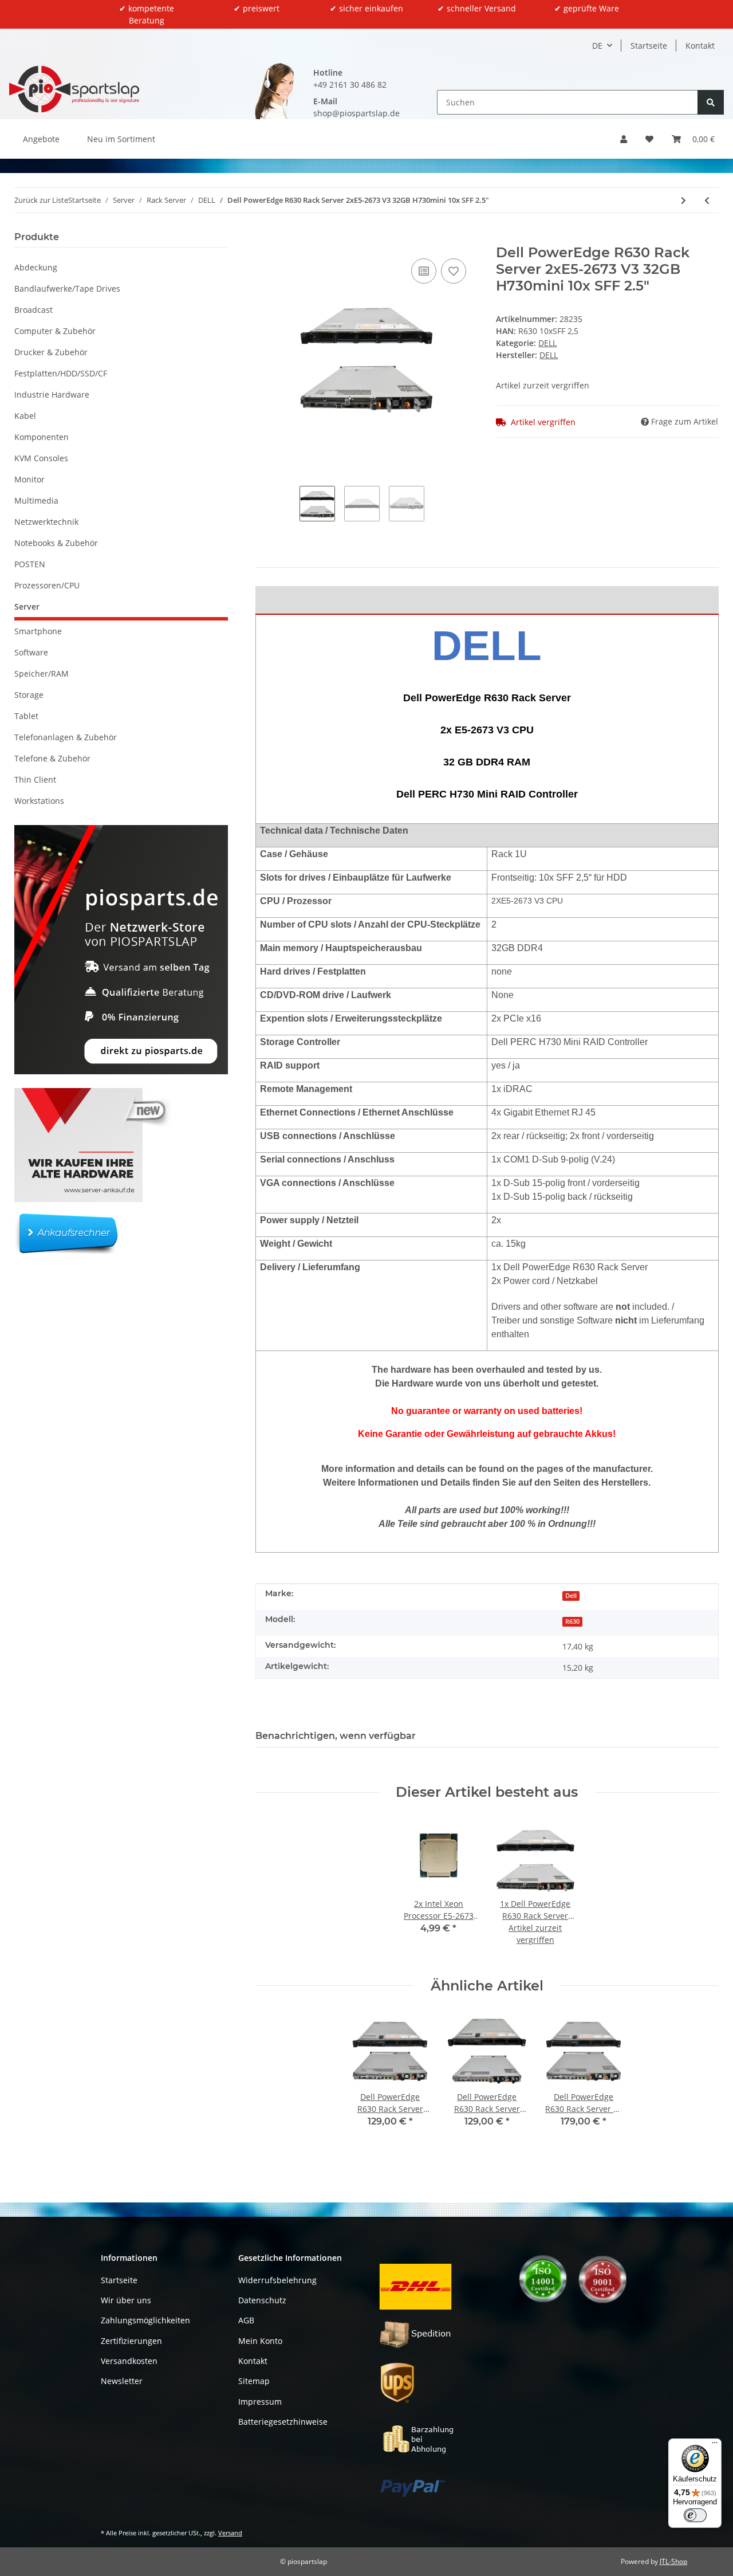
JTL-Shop (673, 2561)
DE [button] (597, 46)
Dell (571, 1596)
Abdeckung (36, 267)
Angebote (41, 139)
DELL (547, 343)
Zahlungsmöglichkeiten (145, 2320)
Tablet (26, 716)
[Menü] (715, 2445)
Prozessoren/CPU (47, 585)
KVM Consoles (41, 458)
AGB (246, 2320)
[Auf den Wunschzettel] (454, 271)
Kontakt (700, 46)
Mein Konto (260, 2341)
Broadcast (34, 310)
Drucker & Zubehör (51, 352)
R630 (572, 1621)
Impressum (260, 2402)
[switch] (695, 2515)
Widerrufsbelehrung (277, 2280)
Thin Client (35, 780)
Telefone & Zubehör (52, 758)
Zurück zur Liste (41, 200)
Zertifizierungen (131, 2341)
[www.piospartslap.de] (74, 89)
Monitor (29, 479)
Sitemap (254, 2381)
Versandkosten (129, 2361)
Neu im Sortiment (121, 139)
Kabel (25, 416)
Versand (230, 2533)
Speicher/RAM (42, 674)
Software (31, 652)
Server (27, 606)
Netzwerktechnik (46, 522)
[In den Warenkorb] (265, 238)
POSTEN (30, 564)
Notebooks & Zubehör (56, 543)
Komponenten (42, 437)
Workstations (39, 801)
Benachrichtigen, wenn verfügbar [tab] (336, 1736)
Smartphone (38, 631)
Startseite (649, 46)
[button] (624, 139)
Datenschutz (262, 2300)
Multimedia (36, 500)
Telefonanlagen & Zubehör (66, 737)
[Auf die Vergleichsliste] (424, 271)
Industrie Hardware (52, 394)
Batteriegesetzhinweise (283, 2422)
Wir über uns (126, 2300)
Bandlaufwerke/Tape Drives (67, 288)
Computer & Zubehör (55, 331)
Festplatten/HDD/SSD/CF (61, 373)
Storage (29, 695)
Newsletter (122, 2381)
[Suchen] (711, 102)
